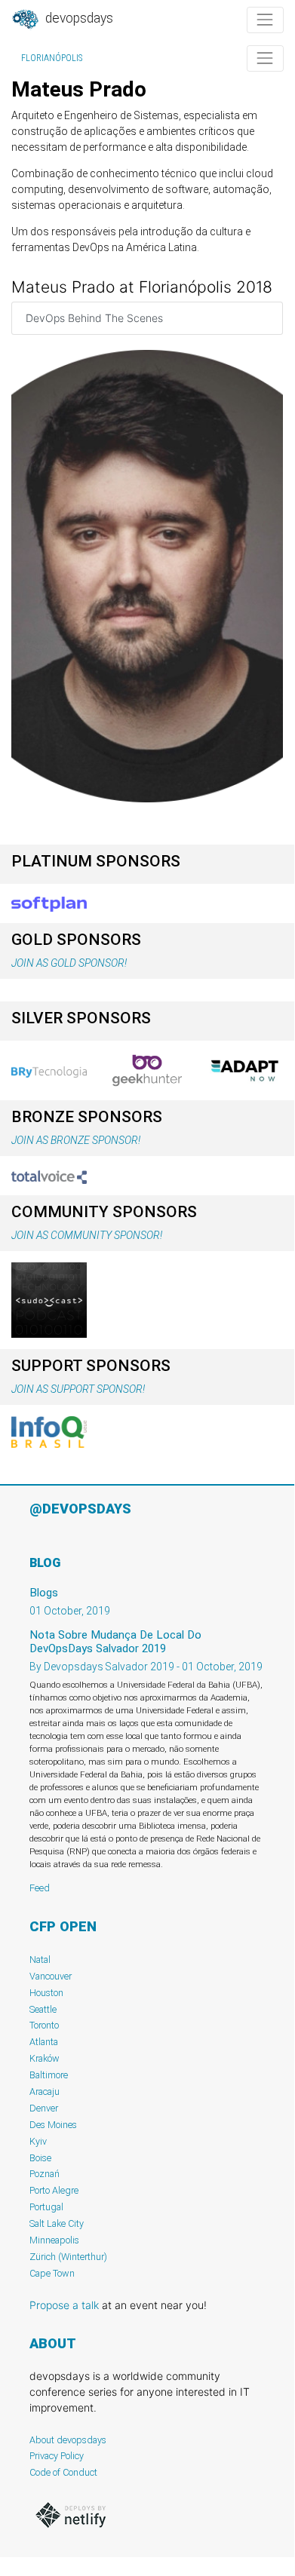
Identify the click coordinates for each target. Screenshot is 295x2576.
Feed (40, 1888)
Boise (40, 2158)
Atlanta (44, 2042)
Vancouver (51, 1976)
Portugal (46, 2207)
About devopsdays (68, 2440)
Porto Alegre (54, 2190)
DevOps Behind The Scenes (94, 318)
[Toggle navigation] (265, 20)
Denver (44, 2108)
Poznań (45, 2174)
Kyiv (38, 2141)
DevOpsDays (78, 18)
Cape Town (52, 2273)
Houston (46, 1993)
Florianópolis (52, 58)
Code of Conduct (63, 2472)
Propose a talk (64, 2305)
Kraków (45, 2058)
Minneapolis (54, 2240)
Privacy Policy (57, 2456)
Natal (40, 1960)
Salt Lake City (57, 2223)
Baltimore (49, 2075)
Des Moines (53, 2125)
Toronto (44, 2025)
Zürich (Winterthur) (68, 2257)
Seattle (43, 2009)
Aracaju (45, 2091)
